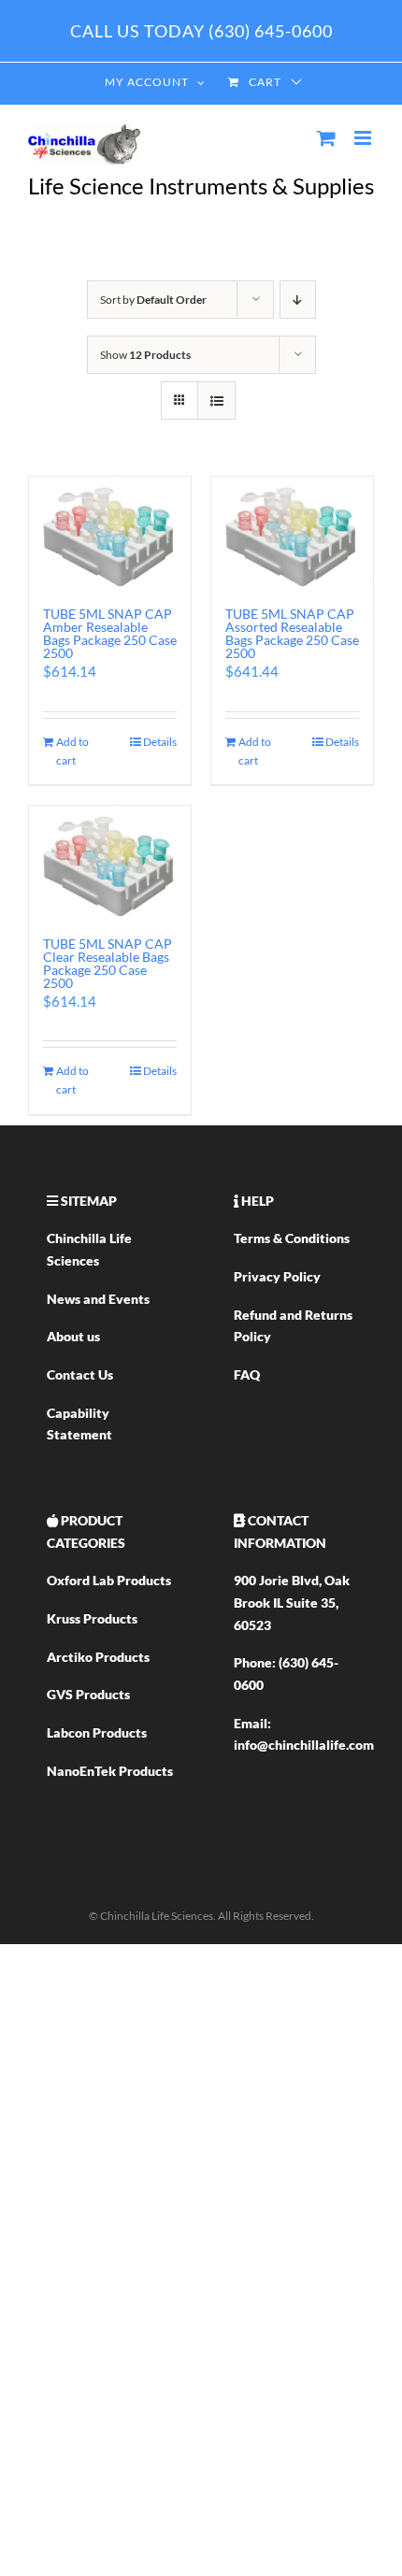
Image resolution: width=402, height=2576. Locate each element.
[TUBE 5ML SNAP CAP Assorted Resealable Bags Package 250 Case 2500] (292, 533)
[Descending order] (298, 300)
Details (160, 742)
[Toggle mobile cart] (326, 138)
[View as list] (216, 401)
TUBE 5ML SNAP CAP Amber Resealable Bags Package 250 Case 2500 (110, 633)
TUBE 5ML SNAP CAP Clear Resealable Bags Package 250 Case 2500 (108, 963)
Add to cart (72, 751)
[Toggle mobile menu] (364, 138)
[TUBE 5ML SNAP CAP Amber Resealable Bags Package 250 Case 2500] (110, 533)
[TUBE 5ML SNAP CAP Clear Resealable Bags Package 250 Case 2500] (110, 862)
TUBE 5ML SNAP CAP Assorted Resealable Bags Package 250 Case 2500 (292, 633)
